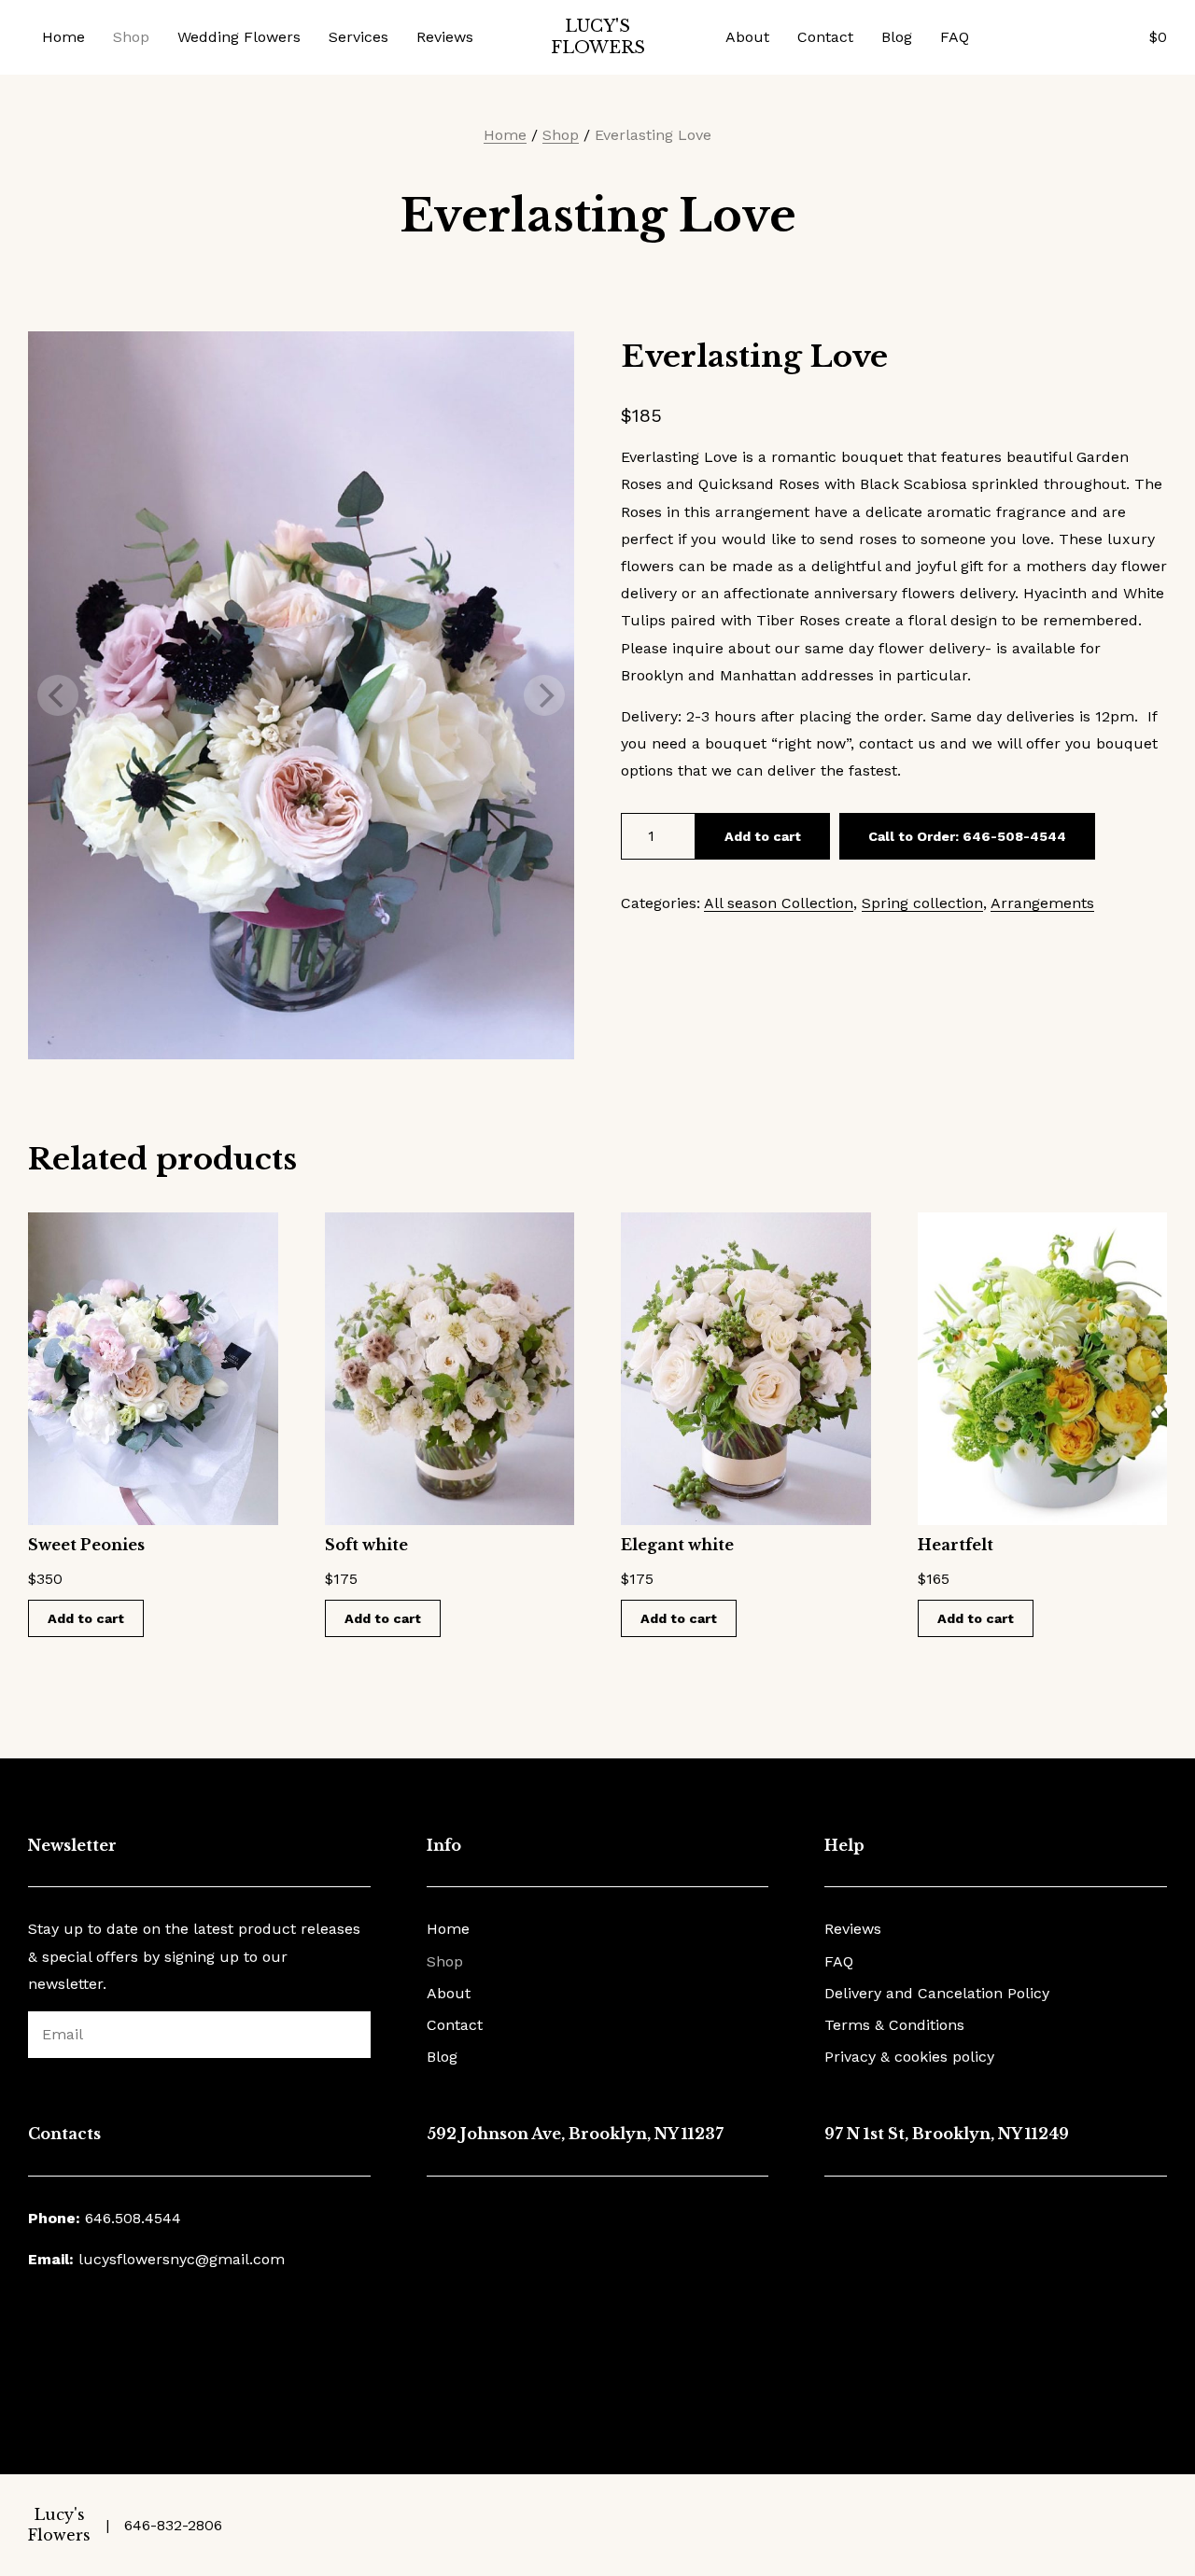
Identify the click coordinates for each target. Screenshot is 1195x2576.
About (747, 37)
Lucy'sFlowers (598, 37)
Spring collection (922, 903)
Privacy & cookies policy (909, 2057)
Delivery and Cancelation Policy (937, 1993)
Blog (897, 37)
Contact (825, 37)
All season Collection (779, 903)
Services (358, 37)
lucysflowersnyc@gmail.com (182, 2259)
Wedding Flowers (239, 37)
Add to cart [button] (86, 1618)
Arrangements (1042, 903)
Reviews (445, 37)
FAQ (955, 37)
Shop (131, 37)
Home (63, 37)
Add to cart (763, 836)
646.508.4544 (133, 2218)
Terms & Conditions (894, 2025)
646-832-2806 (173, 2525)
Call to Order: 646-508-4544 (967, 836)
